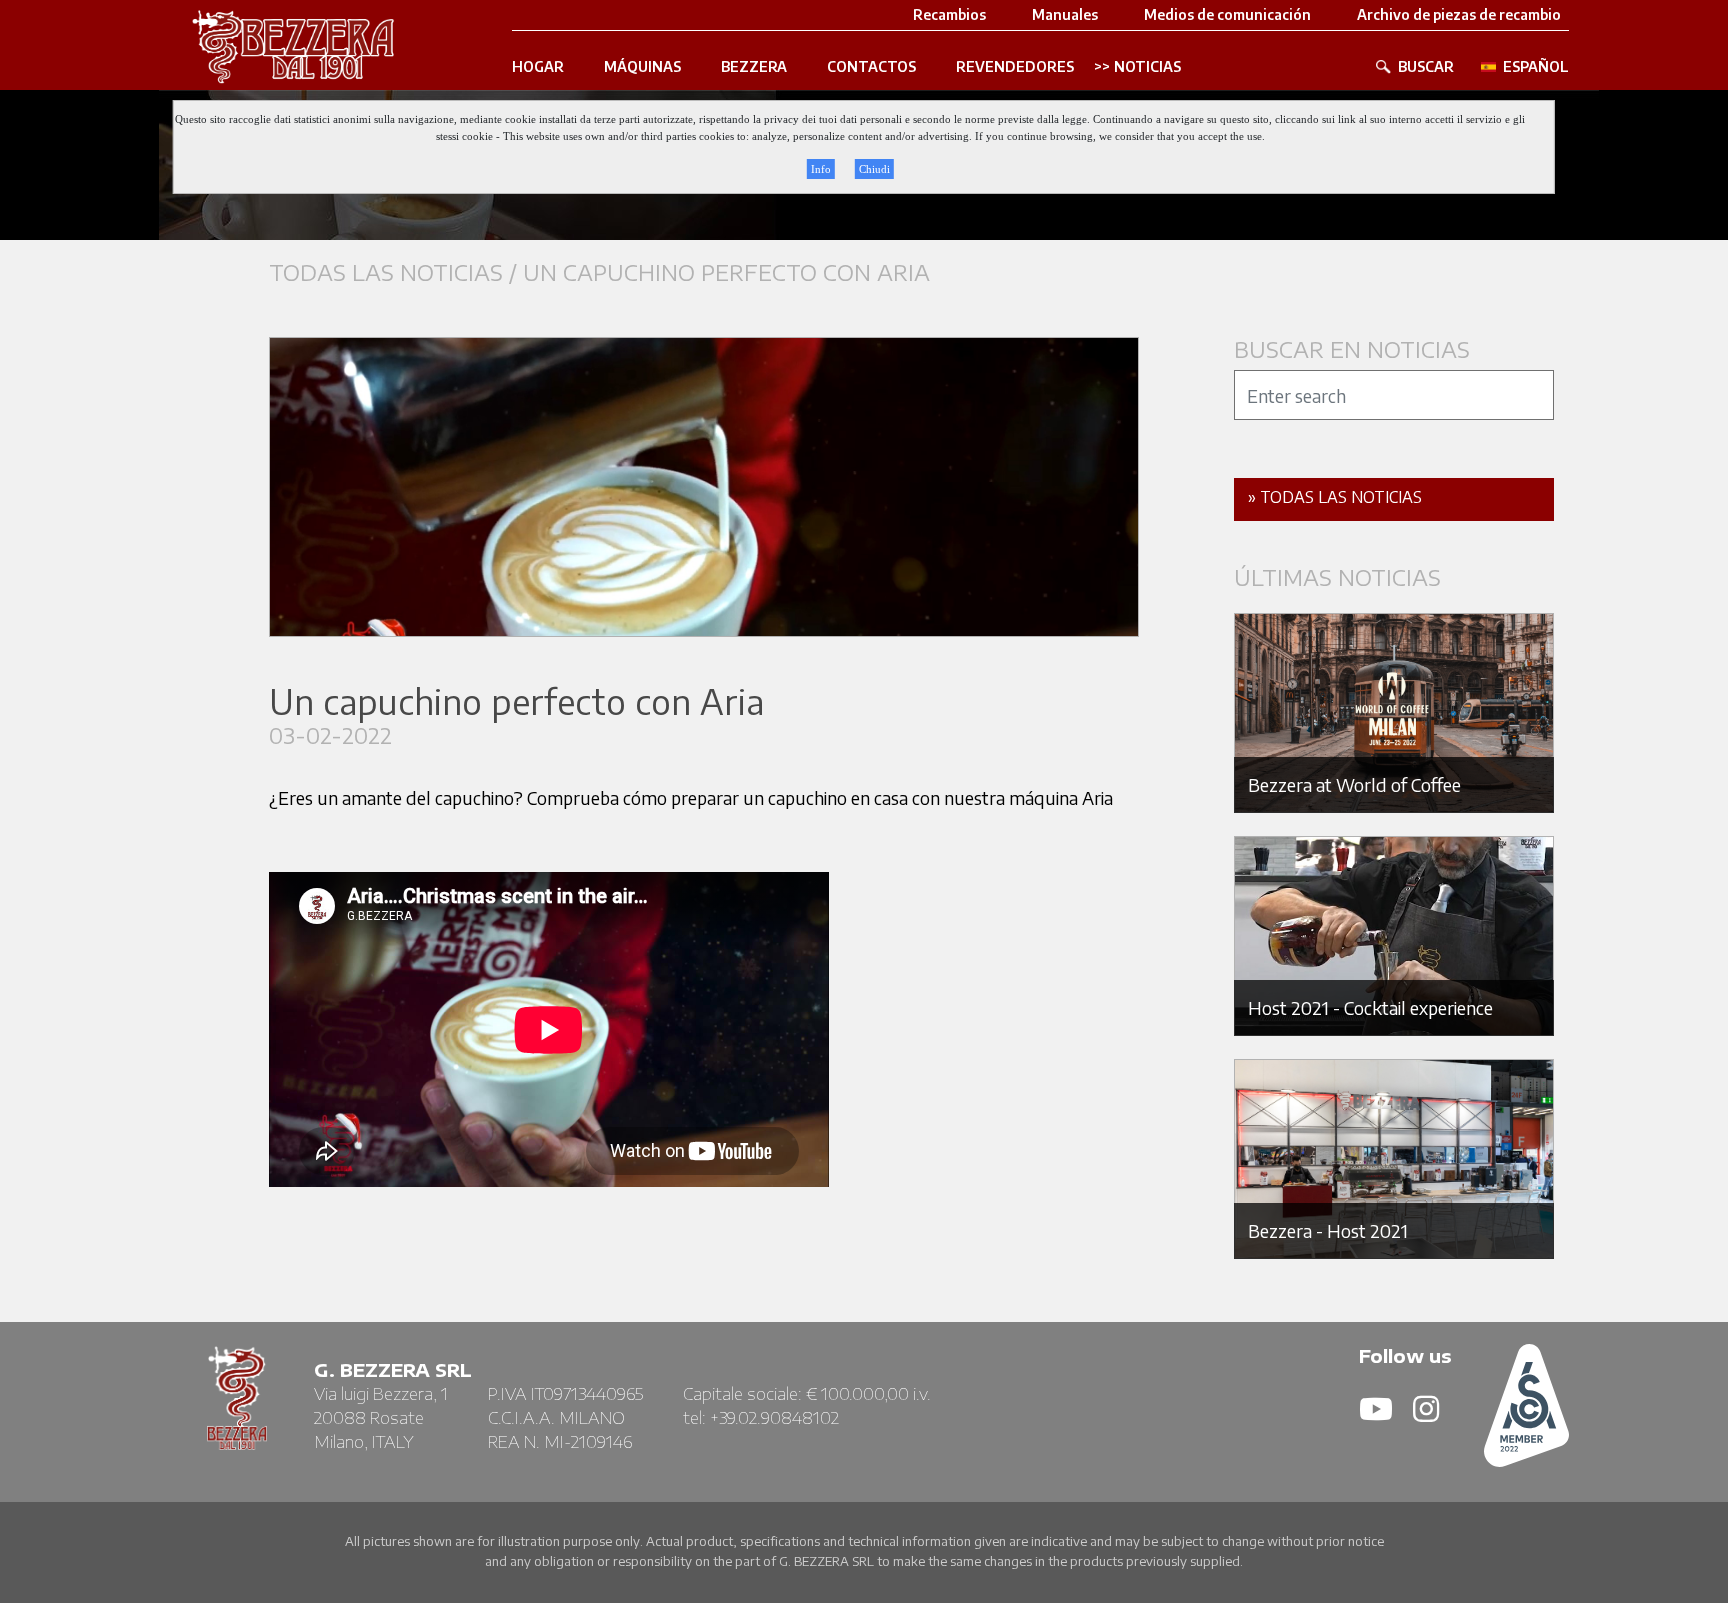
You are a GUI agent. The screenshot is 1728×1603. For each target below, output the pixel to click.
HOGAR (538, 67)
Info (821, 169)
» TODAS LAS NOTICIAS (1335, 497)
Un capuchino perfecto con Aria (726, 272)
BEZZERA (754, 67)
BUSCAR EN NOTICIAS (1352, 349)
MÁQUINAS (642, 67)
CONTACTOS (871, 67)
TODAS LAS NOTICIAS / (396, 272)
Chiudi (874, 169)
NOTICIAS (1147, 67)
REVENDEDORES (1015, 67)
